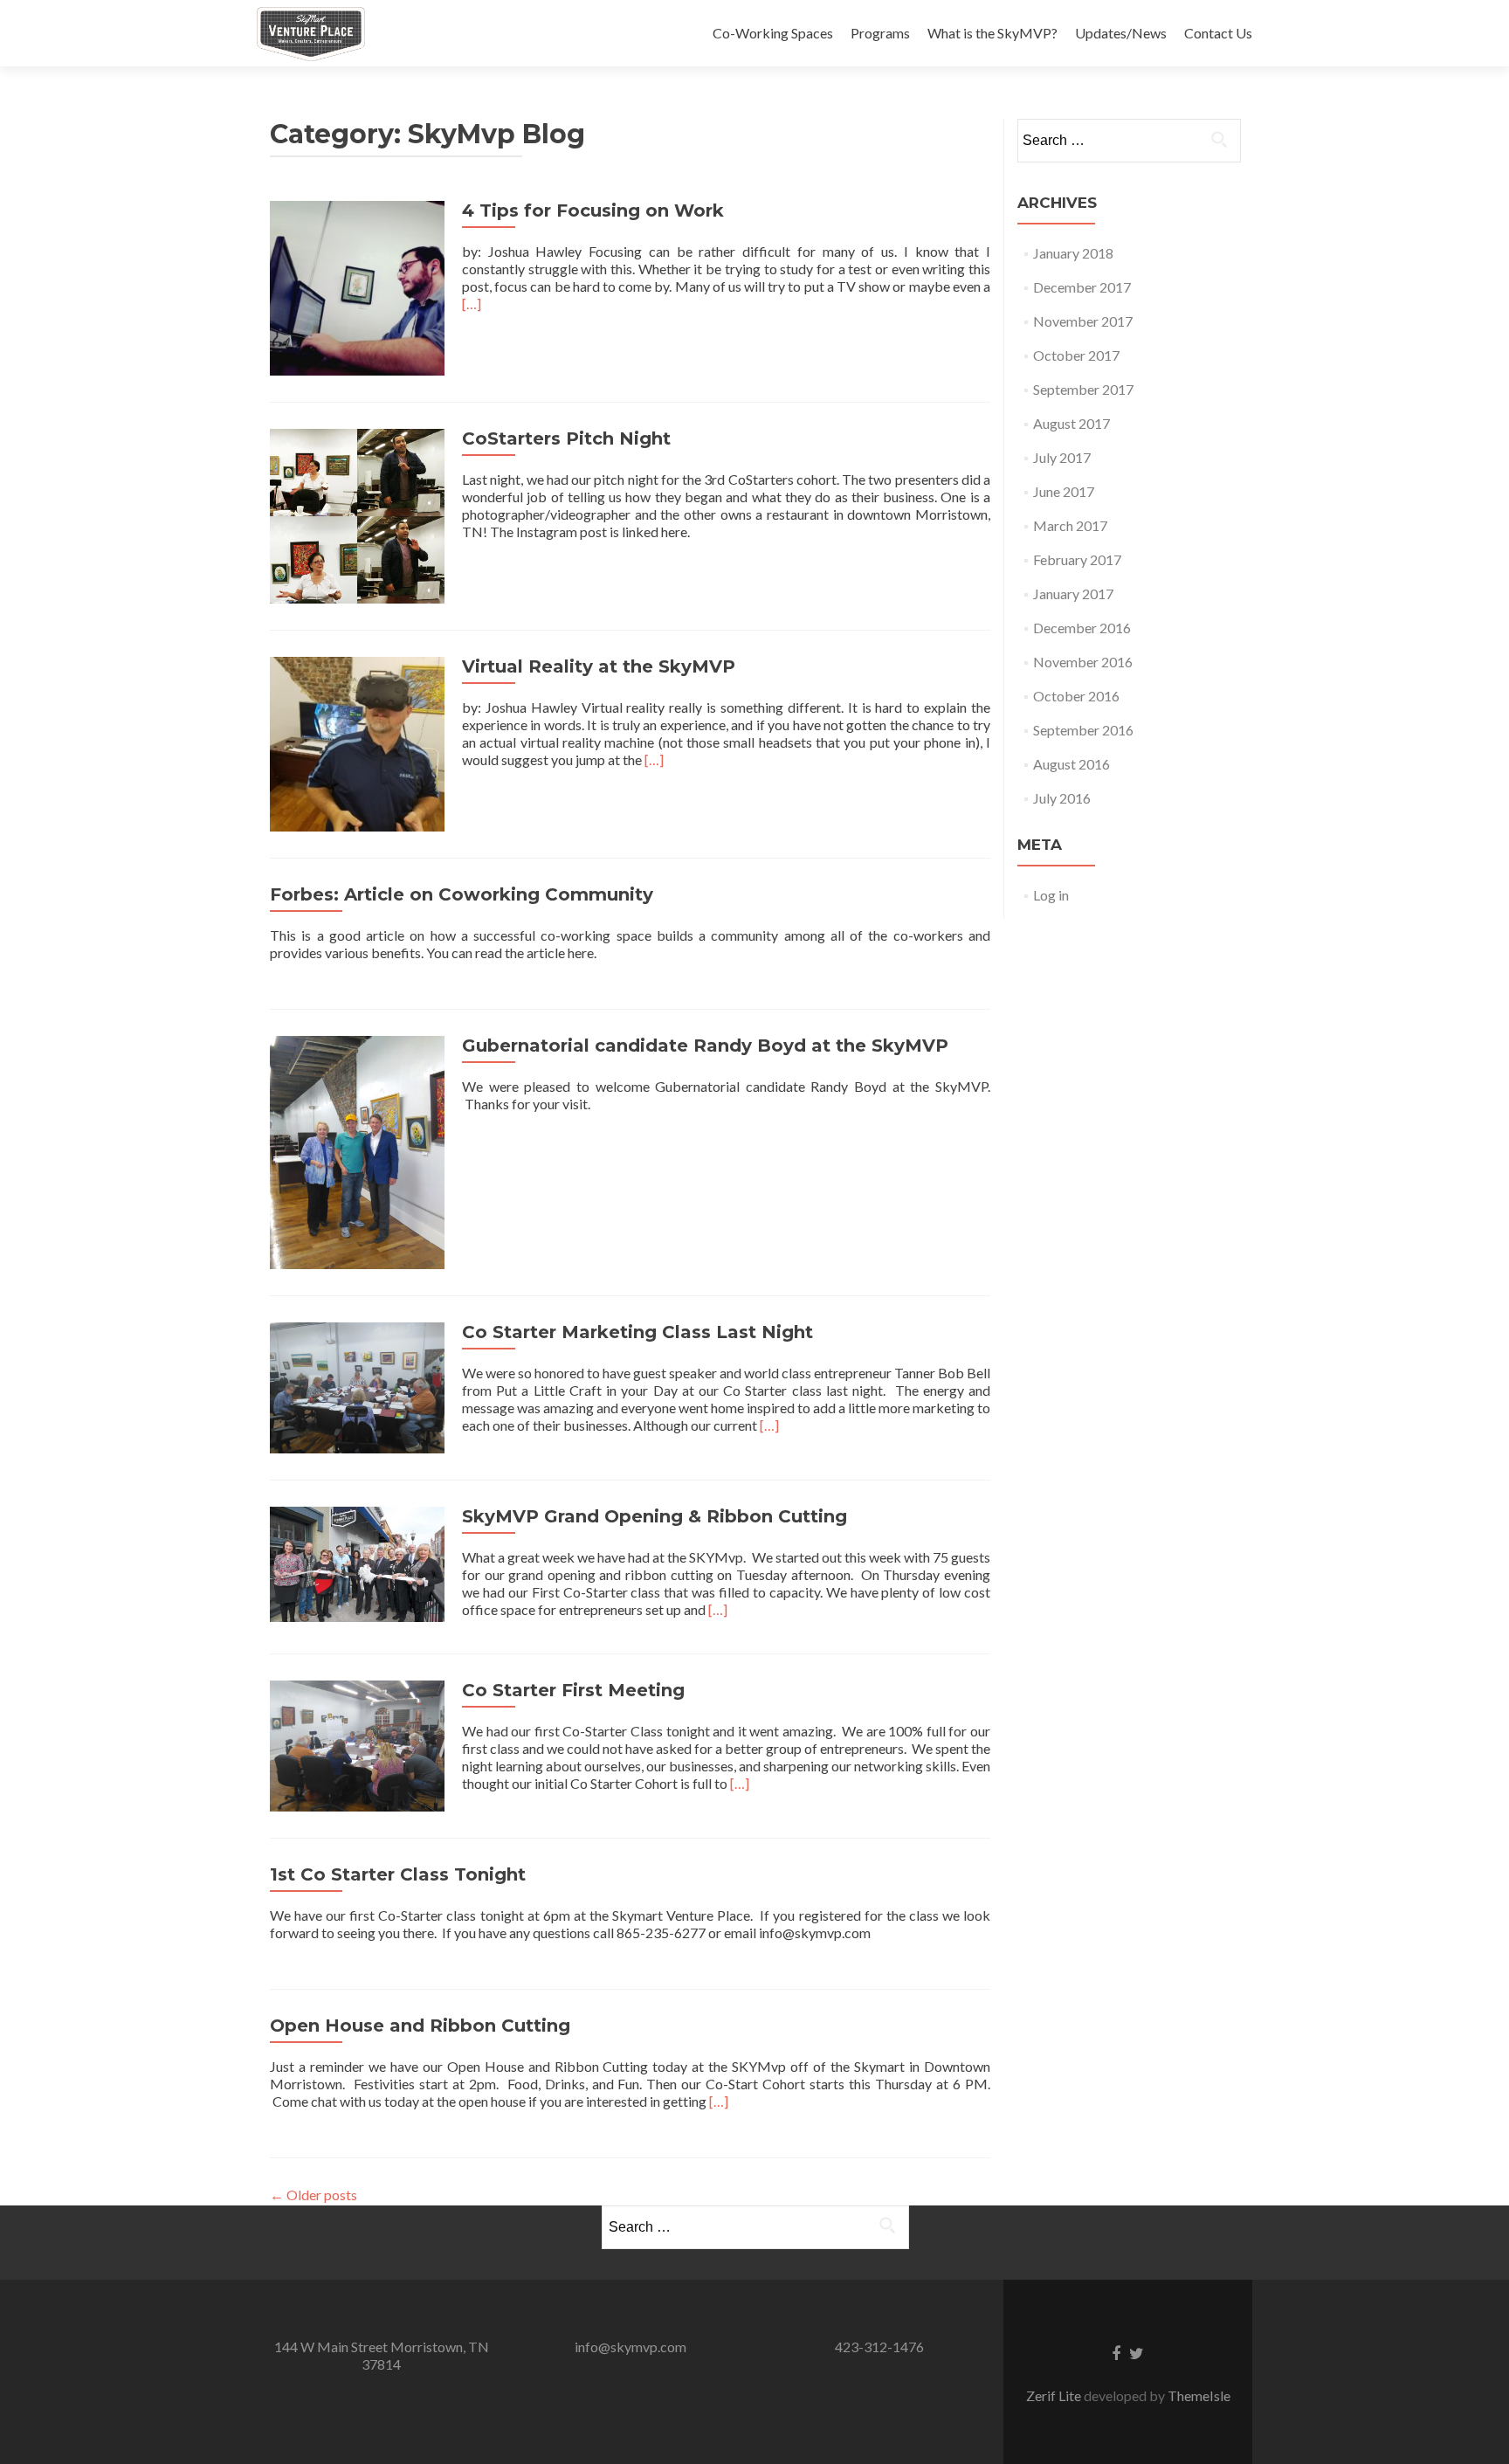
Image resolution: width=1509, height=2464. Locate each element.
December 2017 (1082, 287)
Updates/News (1121, 33)
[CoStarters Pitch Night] (357, 514)
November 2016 (1083, 662)
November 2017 (1083, 321)
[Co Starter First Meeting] (357, 1744)
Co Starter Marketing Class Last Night (637, 1332)
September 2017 (1083, 389)
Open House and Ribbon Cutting (420, 2026)
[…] (472, 304)
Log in (1051, 895)
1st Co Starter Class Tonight (398, 1874)
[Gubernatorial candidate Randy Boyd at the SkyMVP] (357, 1150)
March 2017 (1070, 525)
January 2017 (1073, 594)
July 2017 (1062, 457)
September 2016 (1083, 730)
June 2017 (1064, 491)
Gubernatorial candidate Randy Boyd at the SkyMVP (705, 1046)
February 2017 (1077, 559)
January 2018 (1073, 253)
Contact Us (1218, 33)
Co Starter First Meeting (573, 1690)
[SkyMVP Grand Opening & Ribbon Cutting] (357, 1562)
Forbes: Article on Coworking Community (462, 894)
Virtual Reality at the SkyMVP (599, 666)
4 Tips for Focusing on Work (593, 211)
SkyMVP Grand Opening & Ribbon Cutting (655, 1516)
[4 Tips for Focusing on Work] (357, 286)
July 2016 (1062, 798)
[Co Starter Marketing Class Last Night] (357, 1386)
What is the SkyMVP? (992, 33)
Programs (880, 33)
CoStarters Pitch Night (566, 438)
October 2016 (1076, 696)
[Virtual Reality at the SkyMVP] (357, 742)
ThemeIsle (1199, 2395)
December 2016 (1082, 628)
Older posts (314, 2195)
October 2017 (1076, 355)
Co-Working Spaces (773, 33)
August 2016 (1071, 764)
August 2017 (1071, 423)
